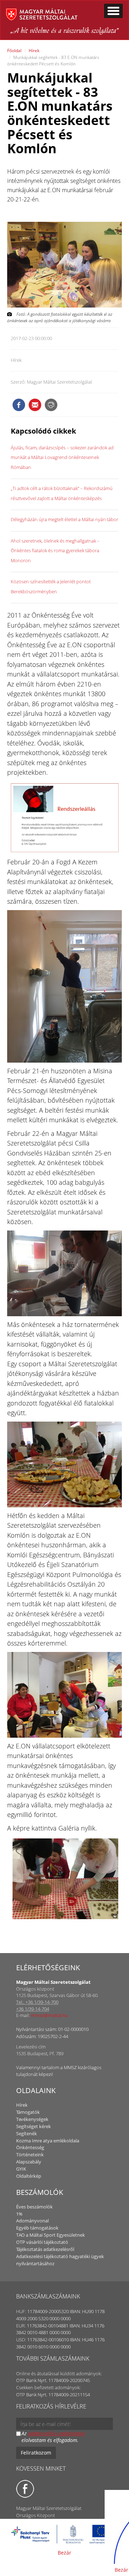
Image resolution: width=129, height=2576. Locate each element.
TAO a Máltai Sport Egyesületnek (51, 2235)
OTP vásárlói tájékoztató (42, 2242)
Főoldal (14, 51)
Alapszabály (29, 2162)
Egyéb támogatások (37, 2228)
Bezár (64, 2553)
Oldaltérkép (29, 2176)
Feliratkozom (36, 2453)
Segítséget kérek (34, 2126)
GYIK (21, 2169)
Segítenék (27, 2133)
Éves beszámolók (34, 2207)
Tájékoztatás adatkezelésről (45, 2249)
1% (19, 2214)
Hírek (34, 51)
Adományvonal (32, 2221)
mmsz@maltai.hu (49, 2015)
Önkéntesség (30, 2147)
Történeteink (30, 2155)
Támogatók (28, 2112)
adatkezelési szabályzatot (56, 2433)
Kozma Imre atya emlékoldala (48, 2141)
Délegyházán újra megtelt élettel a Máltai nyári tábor (64, 519)
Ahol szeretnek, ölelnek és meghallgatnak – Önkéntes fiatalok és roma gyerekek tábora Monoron (55, 551)
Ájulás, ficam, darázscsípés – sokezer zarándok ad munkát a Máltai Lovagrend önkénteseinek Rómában (62, 457)
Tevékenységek (32, 2119)
